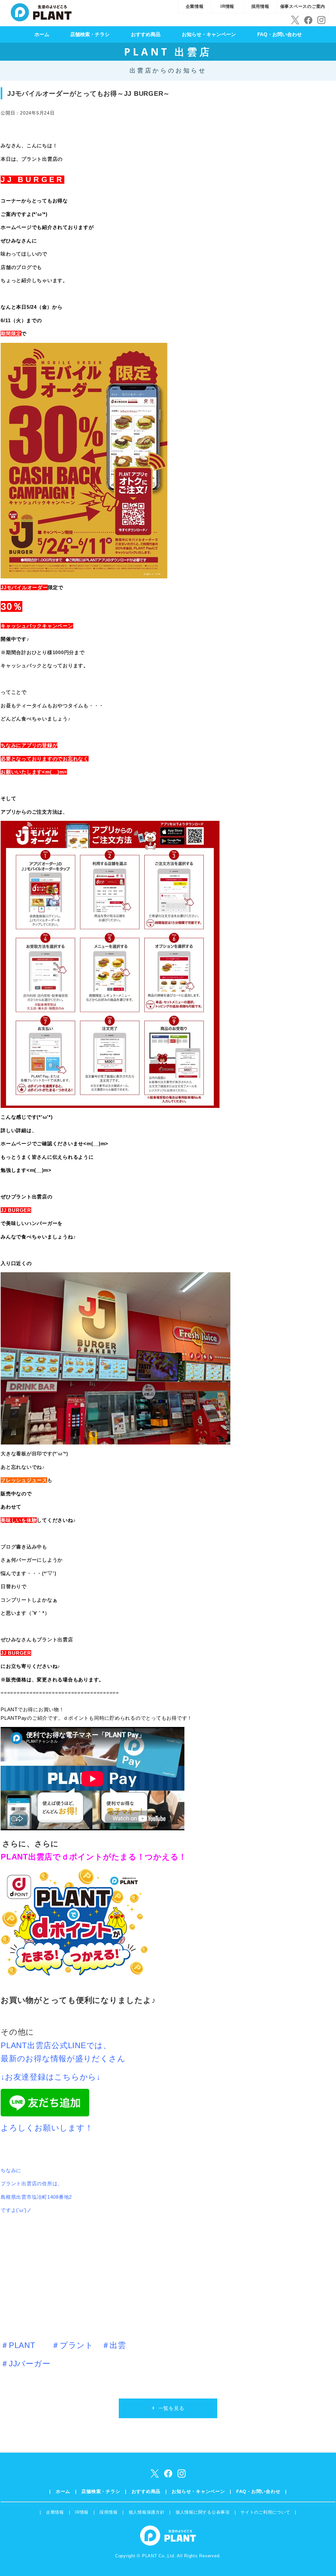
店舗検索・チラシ (90, 34)
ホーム (42, 34)
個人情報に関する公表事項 (203, 2512)
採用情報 (260, 6)
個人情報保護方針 (147, 2512)
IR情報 (227, 6)
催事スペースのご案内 (303, 6)
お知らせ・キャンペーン (209, 34)
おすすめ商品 (146, 34)
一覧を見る (171, 2408)
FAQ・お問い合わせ (280, 34)
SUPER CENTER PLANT (41, 11)
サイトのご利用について (265, 2512)
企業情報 (195, 6)
